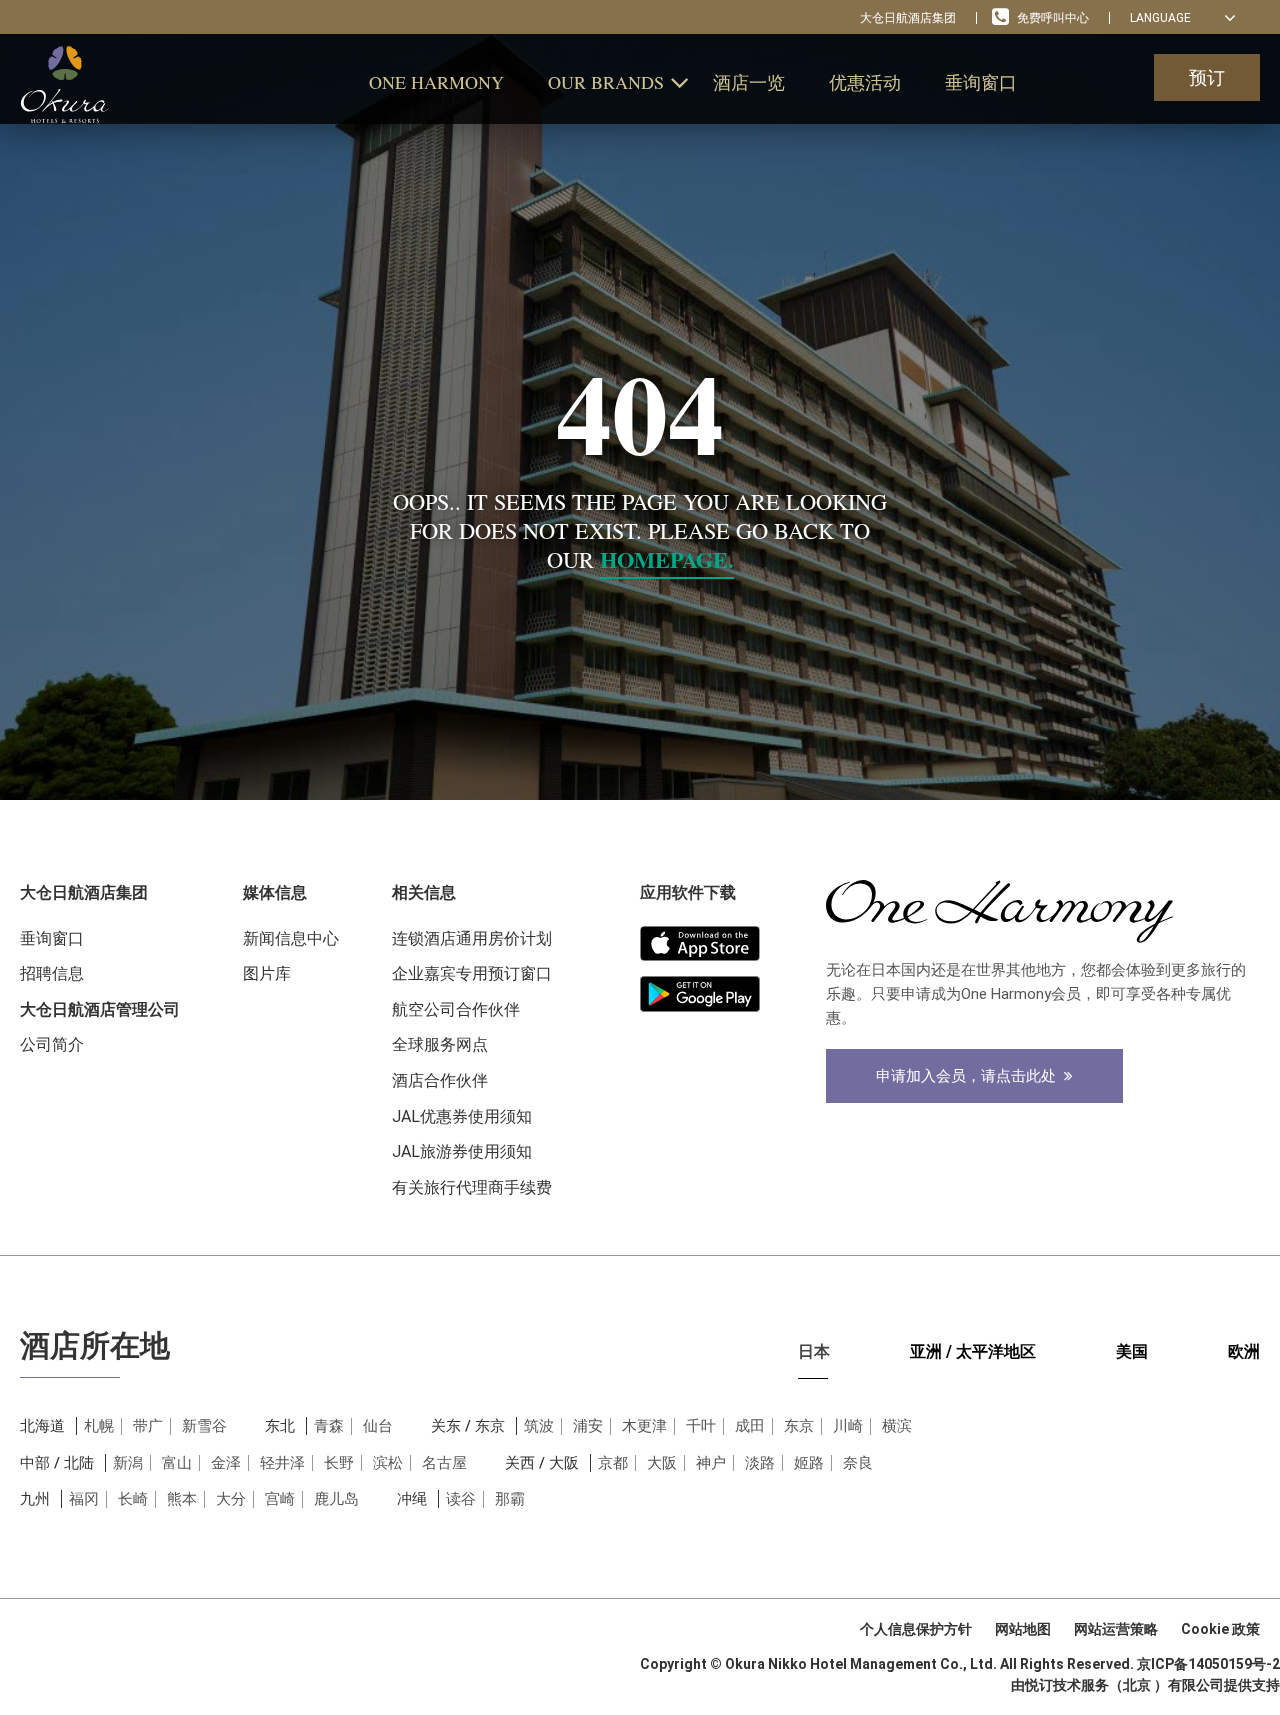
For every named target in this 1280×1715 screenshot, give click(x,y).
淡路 (760, 1463)
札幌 (99, 1426)
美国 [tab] (1132, 1351)
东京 (799, 1426)
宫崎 (280, 1499)
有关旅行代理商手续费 (472, 1187)
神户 (711, 1463)
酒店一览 (749, 82)
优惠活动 (865, 82)
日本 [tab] (814, 1351)
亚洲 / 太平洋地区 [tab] (973, 1351)
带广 (148, 1426)
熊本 (182, 1499)
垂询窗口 (981, 82)
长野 (339, 1463)
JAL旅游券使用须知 (462, 1151)
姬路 (809, 1463)
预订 (1207, 77)
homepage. (667, 559)
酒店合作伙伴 (440, 1080)
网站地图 (1023, 1629)
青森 (329, 1426)
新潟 (128, 1463)
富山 (177, 1463)
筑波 (539, 1426)
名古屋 (444, 1463)
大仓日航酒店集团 (908, 18)
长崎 (133, 1499)
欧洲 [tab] (1244, 1351)
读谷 (461, 1499)
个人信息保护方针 (916, 1629)
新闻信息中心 (291, 938)
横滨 (897, 1426)
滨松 (388, 1463)
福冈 (84, 1499)
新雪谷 (204, 1426)
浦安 (588, 1426)
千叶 (701, 1426)
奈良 (858, 1463)
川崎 (848, 1426)
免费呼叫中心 (1053, 18)
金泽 (226, 1463)
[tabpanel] (640, 1488)
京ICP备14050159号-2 (1208, 1664)
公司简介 (52, 1044)
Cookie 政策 (1220, 1629)
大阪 (662, 1463)
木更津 (644, 1426)
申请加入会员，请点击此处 (970, 1076)
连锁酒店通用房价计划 (472, 938)
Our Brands (606, 82)
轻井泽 (282, 1463)
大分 (231, 1499)
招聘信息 (52, 973)
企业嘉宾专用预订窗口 (472, 973)
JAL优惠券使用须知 (462, 1116)
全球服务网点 (440, 1044)
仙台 (378, 1426)
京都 (613, 1463)
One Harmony (436, 82)
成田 (750, 1426)
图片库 (267, 973)
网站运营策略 (1116, 1629)
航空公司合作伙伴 (456, 1009)
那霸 (510, 1499)
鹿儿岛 (336, 1499)
